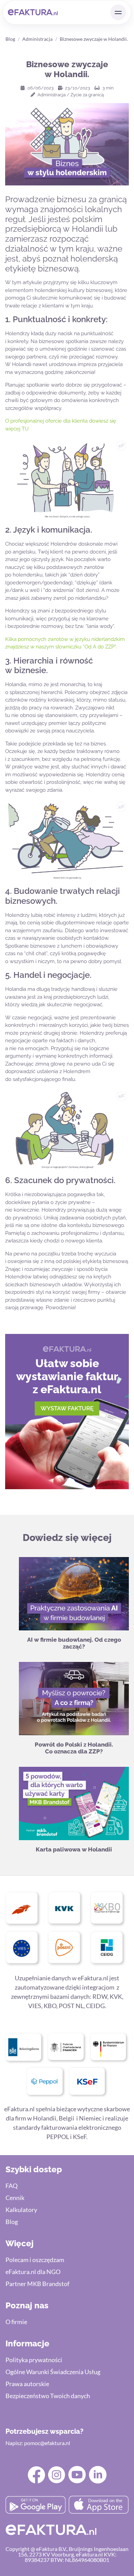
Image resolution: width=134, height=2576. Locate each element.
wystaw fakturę (67, 1408)
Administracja (37, 39)
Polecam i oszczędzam (35, 2260)
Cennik (15, 2198)
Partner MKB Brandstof (37, 2284)
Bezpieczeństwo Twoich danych (48, 2396)
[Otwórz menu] (118, 12)
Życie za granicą (87, 95)
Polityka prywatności (34, 2360)
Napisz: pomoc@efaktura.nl (38, 2443)
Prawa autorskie (27, 2384)
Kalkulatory (21, 2210)
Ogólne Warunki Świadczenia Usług (53, 2372)
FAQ (12, 2186)
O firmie (16, 2322)
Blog (10, 39)
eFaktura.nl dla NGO (33, 2272)
